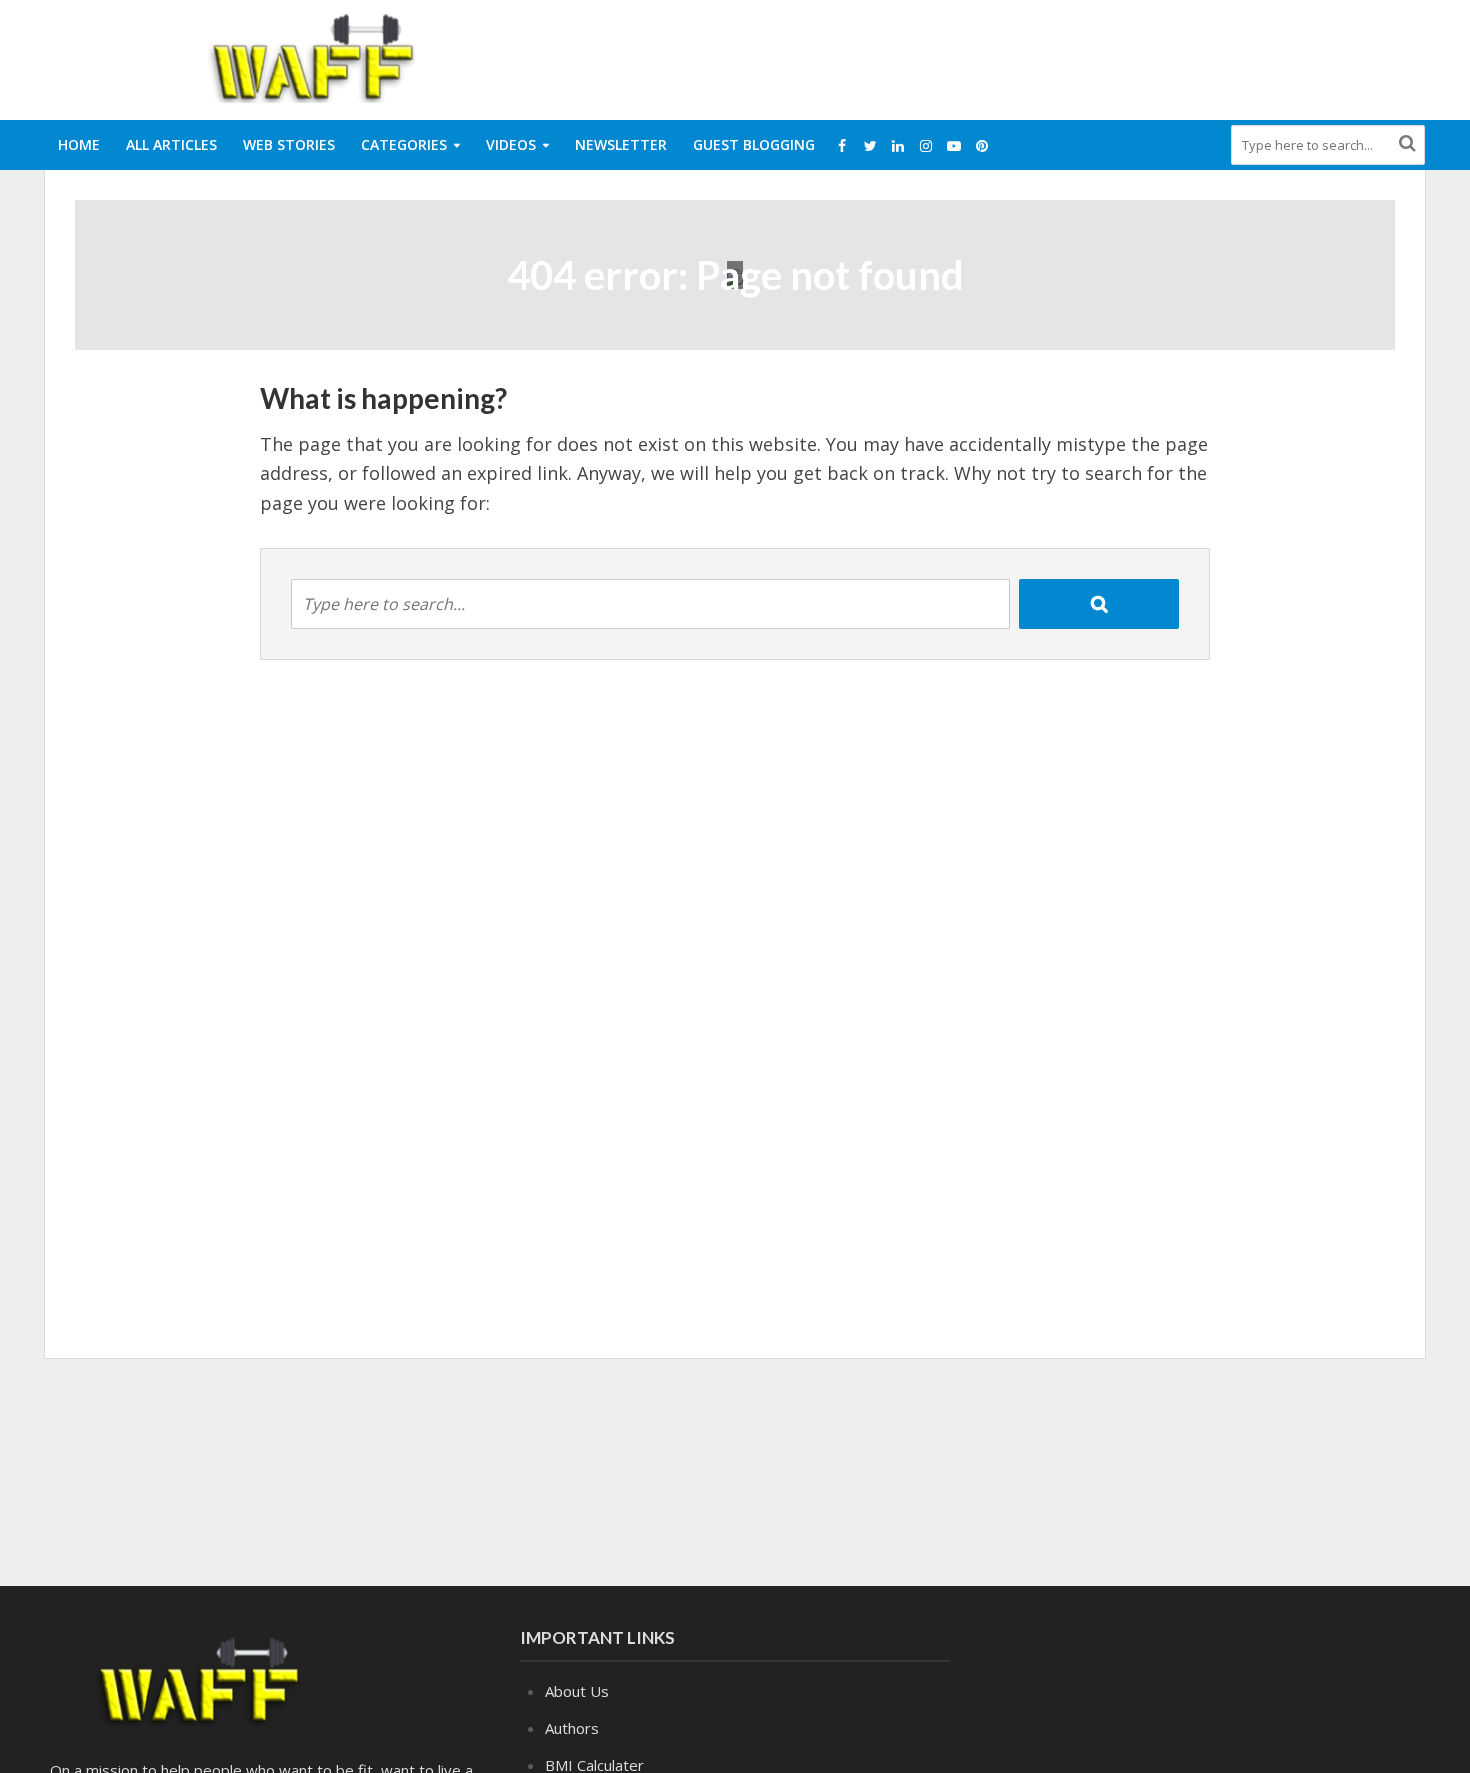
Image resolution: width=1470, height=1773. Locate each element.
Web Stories (289, 144)
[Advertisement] (1061, 56)
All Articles (171, 144)
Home (79, 144)
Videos (511, 144)
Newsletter (621, 144)
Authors (572, 1728)
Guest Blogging (754, 144)
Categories (404, 144)
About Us (577, 1691)
